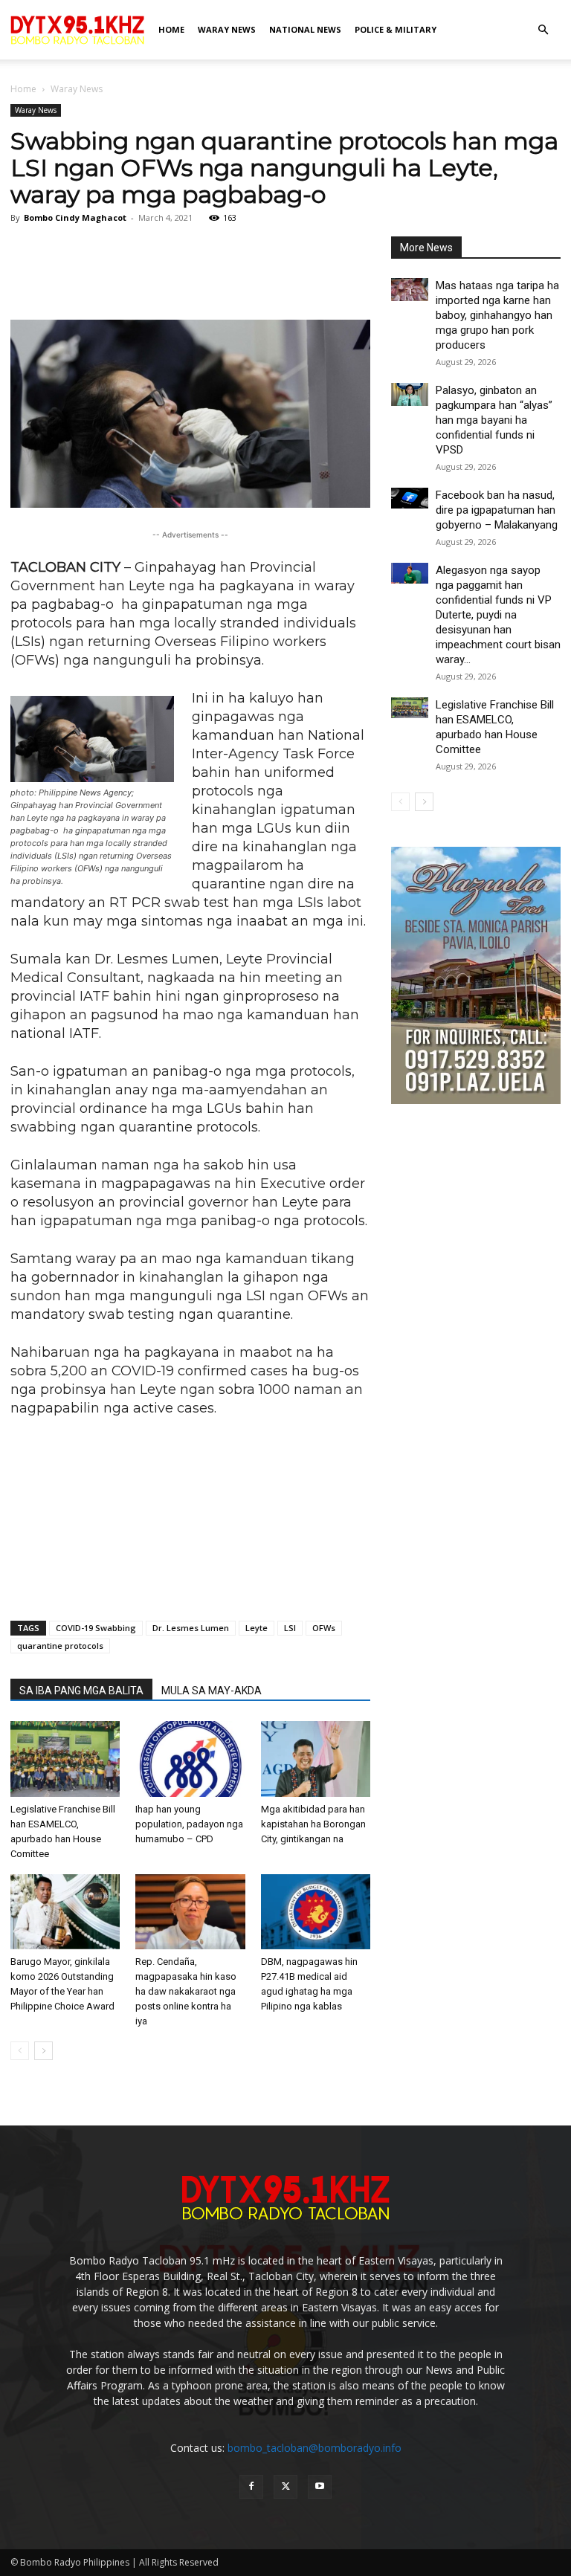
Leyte (257, 1628)
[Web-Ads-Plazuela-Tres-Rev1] (476, 1100)
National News (305, 29)
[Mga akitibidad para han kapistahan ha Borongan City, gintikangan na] (316, 1759)
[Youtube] (320, 2487)
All (487, 248)
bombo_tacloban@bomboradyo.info (314, 2448)
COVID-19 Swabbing (96, 1628)
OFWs (324, 1628)
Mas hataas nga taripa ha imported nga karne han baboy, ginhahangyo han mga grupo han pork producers (497, 315)
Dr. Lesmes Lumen (191, 1628)
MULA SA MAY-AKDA (212, 1691)
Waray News (227, 29)
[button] (543, 30)
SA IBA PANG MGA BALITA (81, 1691)
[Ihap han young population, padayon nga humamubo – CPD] (190, 1759)
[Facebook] (251, 2487)
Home (23, 89)
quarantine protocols (60, 1646)
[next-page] (43, 2051)
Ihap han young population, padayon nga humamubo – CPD (189, 1824)
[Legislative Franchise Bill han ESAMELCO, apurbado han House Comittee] (65, 1759)
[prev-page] (20, 2051)
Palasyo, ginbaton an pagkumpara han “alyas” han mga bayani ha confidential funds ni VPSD (494, 420)
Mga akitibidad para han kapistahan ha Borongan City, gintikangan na (313, 1824)
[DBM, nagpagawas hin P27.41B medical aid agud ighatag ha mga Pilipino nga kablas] (316, 1912)
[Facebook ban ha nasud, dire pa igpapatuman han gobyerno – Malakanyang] (410, 498)
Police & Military (396, 29)
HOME (171, 29)
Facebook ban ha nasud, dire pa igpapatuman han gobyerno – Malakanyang (497, 510)
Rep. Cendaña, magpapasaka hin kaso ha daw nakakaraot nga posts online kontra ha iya (186, 1991)
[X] (285, 2487)
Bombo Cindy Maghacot (75, 217)
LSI (290, 1628)
